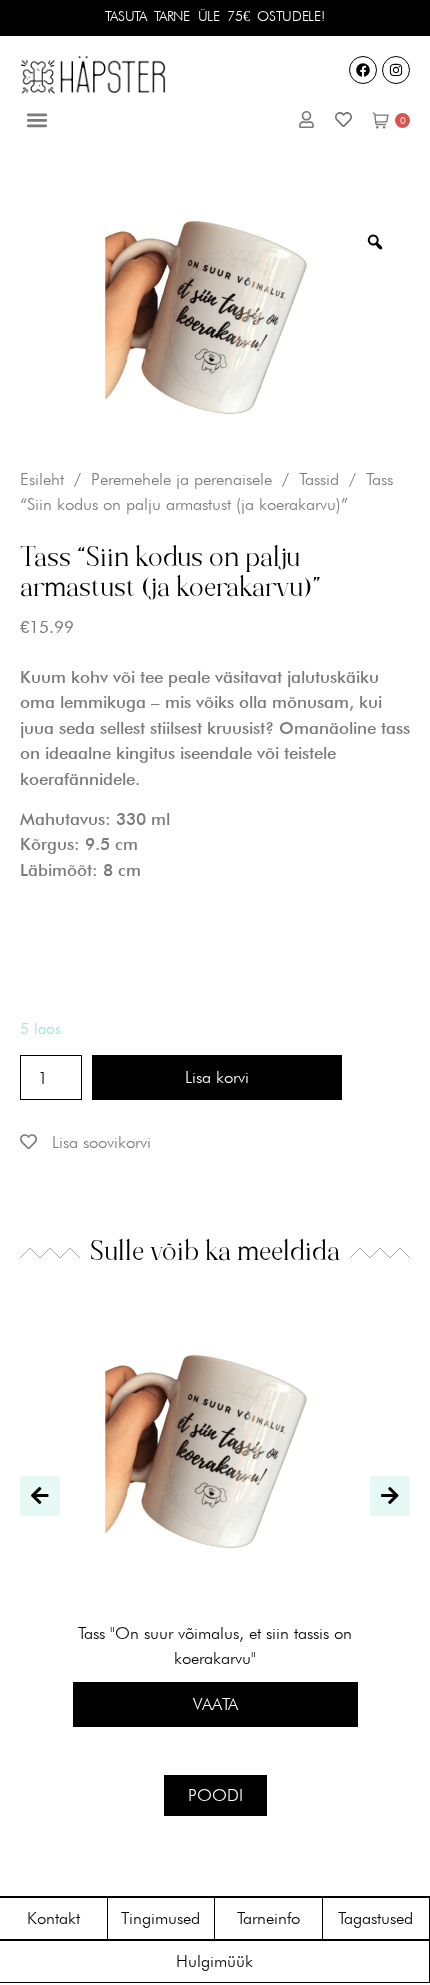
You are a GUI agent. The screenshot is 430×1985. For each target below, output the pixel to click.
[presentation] (40, 1496)
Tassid (319, 479)
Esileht (42, 479)
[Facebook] (363, 70)
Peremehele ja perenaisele (181, 479)
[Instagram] (396, 70)
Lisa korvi (217, 1077)
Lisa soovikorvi (99, 1142)
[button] (36, 120)
